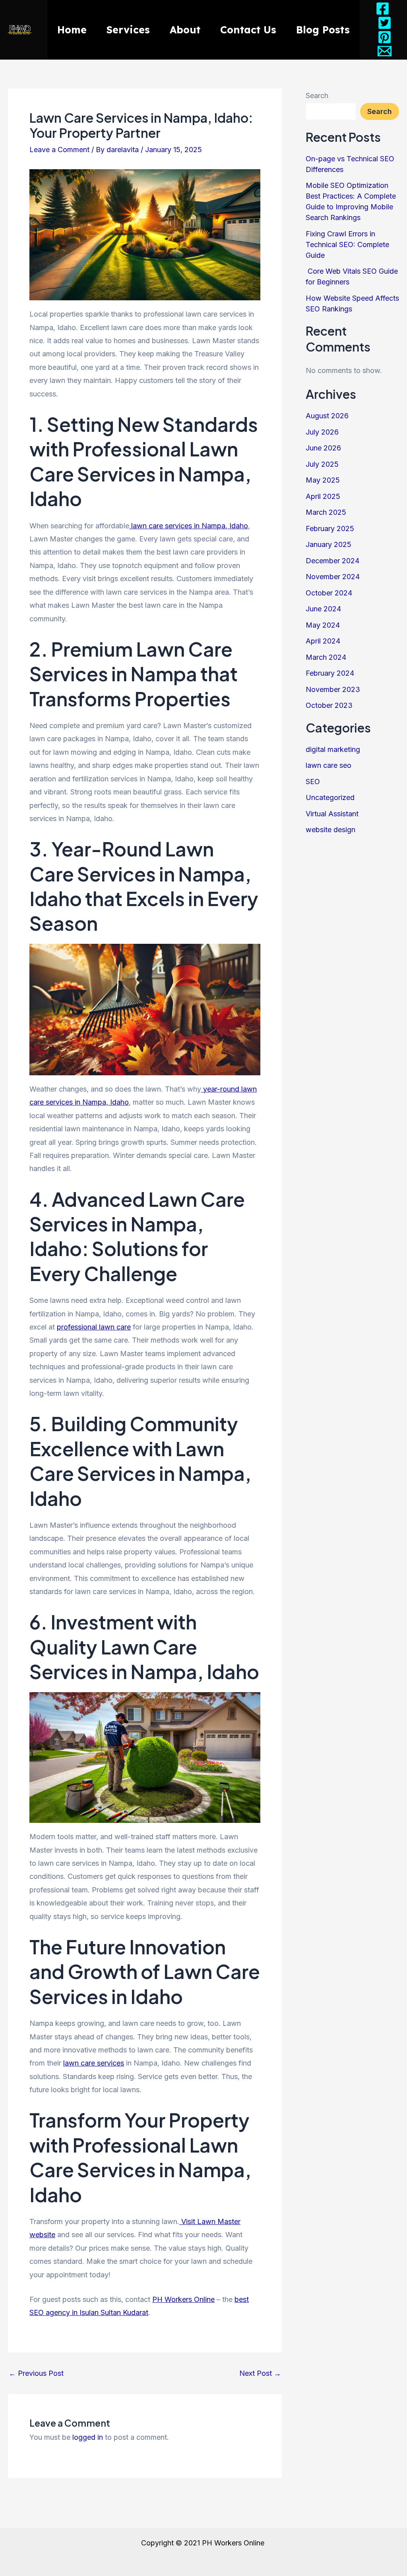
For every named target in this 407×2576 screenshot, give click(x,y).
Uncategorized (330, 797)
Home (72, 30)
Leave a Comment (59, 150)
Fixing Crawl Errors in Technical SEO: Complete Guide (347, 244)
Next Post (260, 2373)
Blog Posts (323, 30)
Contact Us (248, 30)
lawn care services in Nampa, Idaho (189, 526)
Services (128, 30)
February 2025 (330, 529)
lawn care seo (329, 765)
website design (330, 830)
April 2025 (323, 496)
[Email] (385, 51)
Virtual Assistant (332, 814)
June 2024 (323, 609)
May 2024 (323, 625)
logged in (88, 2437)
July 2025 (322, 464)
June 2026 (323, 448)
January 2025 (329, 544)
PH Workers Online (183, 2299)
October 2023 (329, 705)
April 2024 (323, 641)
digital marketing (333, 749)
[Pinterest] (385, 37)
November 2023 (333, 689)
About (185, 30)
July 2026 (322, 432)
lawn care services (94, 2063)
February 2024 (330, 673)
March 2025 (326, 512)
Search (317, 96)
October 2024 (329, 593)
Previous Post (36, 2373)
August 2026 (327, 416)
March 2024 (326, 657)
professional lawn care (94, 1327)
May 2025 (323, 480)
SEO (313, 782)
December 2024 (332, 561)
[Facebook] (383, 9)
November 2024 (333, 577)
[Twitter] (385, 23)
